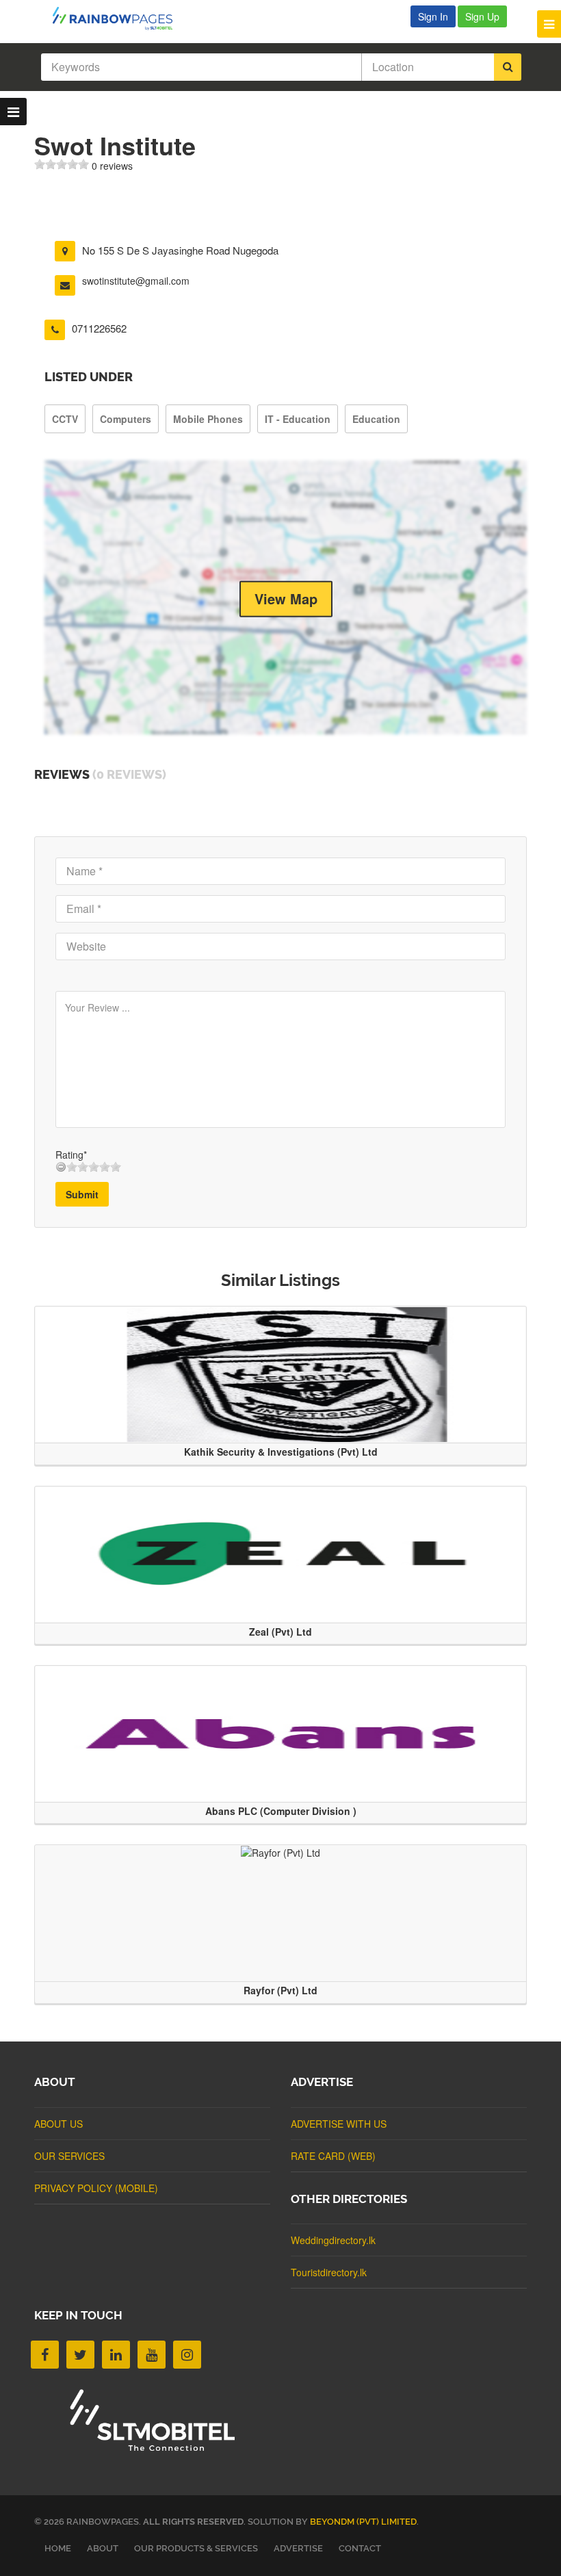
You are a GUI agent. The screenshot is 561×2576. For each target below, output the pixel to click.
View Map (286, 598)
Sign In (433, 16)
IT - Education (298, 419)
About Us (58, 2124)
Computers (126, 419)
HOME (58, 2548)
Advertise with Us (339, 2124)
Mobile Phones (208, 419)
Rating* (71, 1155)
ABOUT (103, 2548)
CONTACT (360, 2548)
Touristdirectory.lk (329, 2272)
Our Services (69, 2156)
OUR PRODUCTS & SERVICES (196, 2548)
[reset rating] (61, 1167)
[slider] (62, 164)
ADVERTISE (298, 2548)
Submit (82, 1194)
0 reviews (112, 166)
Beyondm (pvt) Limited (363, 2522)
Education (376, 419)
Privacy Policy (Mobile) (96, 2188)
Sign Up (482, 16)
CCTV (65, 419)
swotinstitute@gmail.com (136, 281)
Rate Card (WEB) (333, 2156)
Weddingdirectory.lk (333, 2240)
